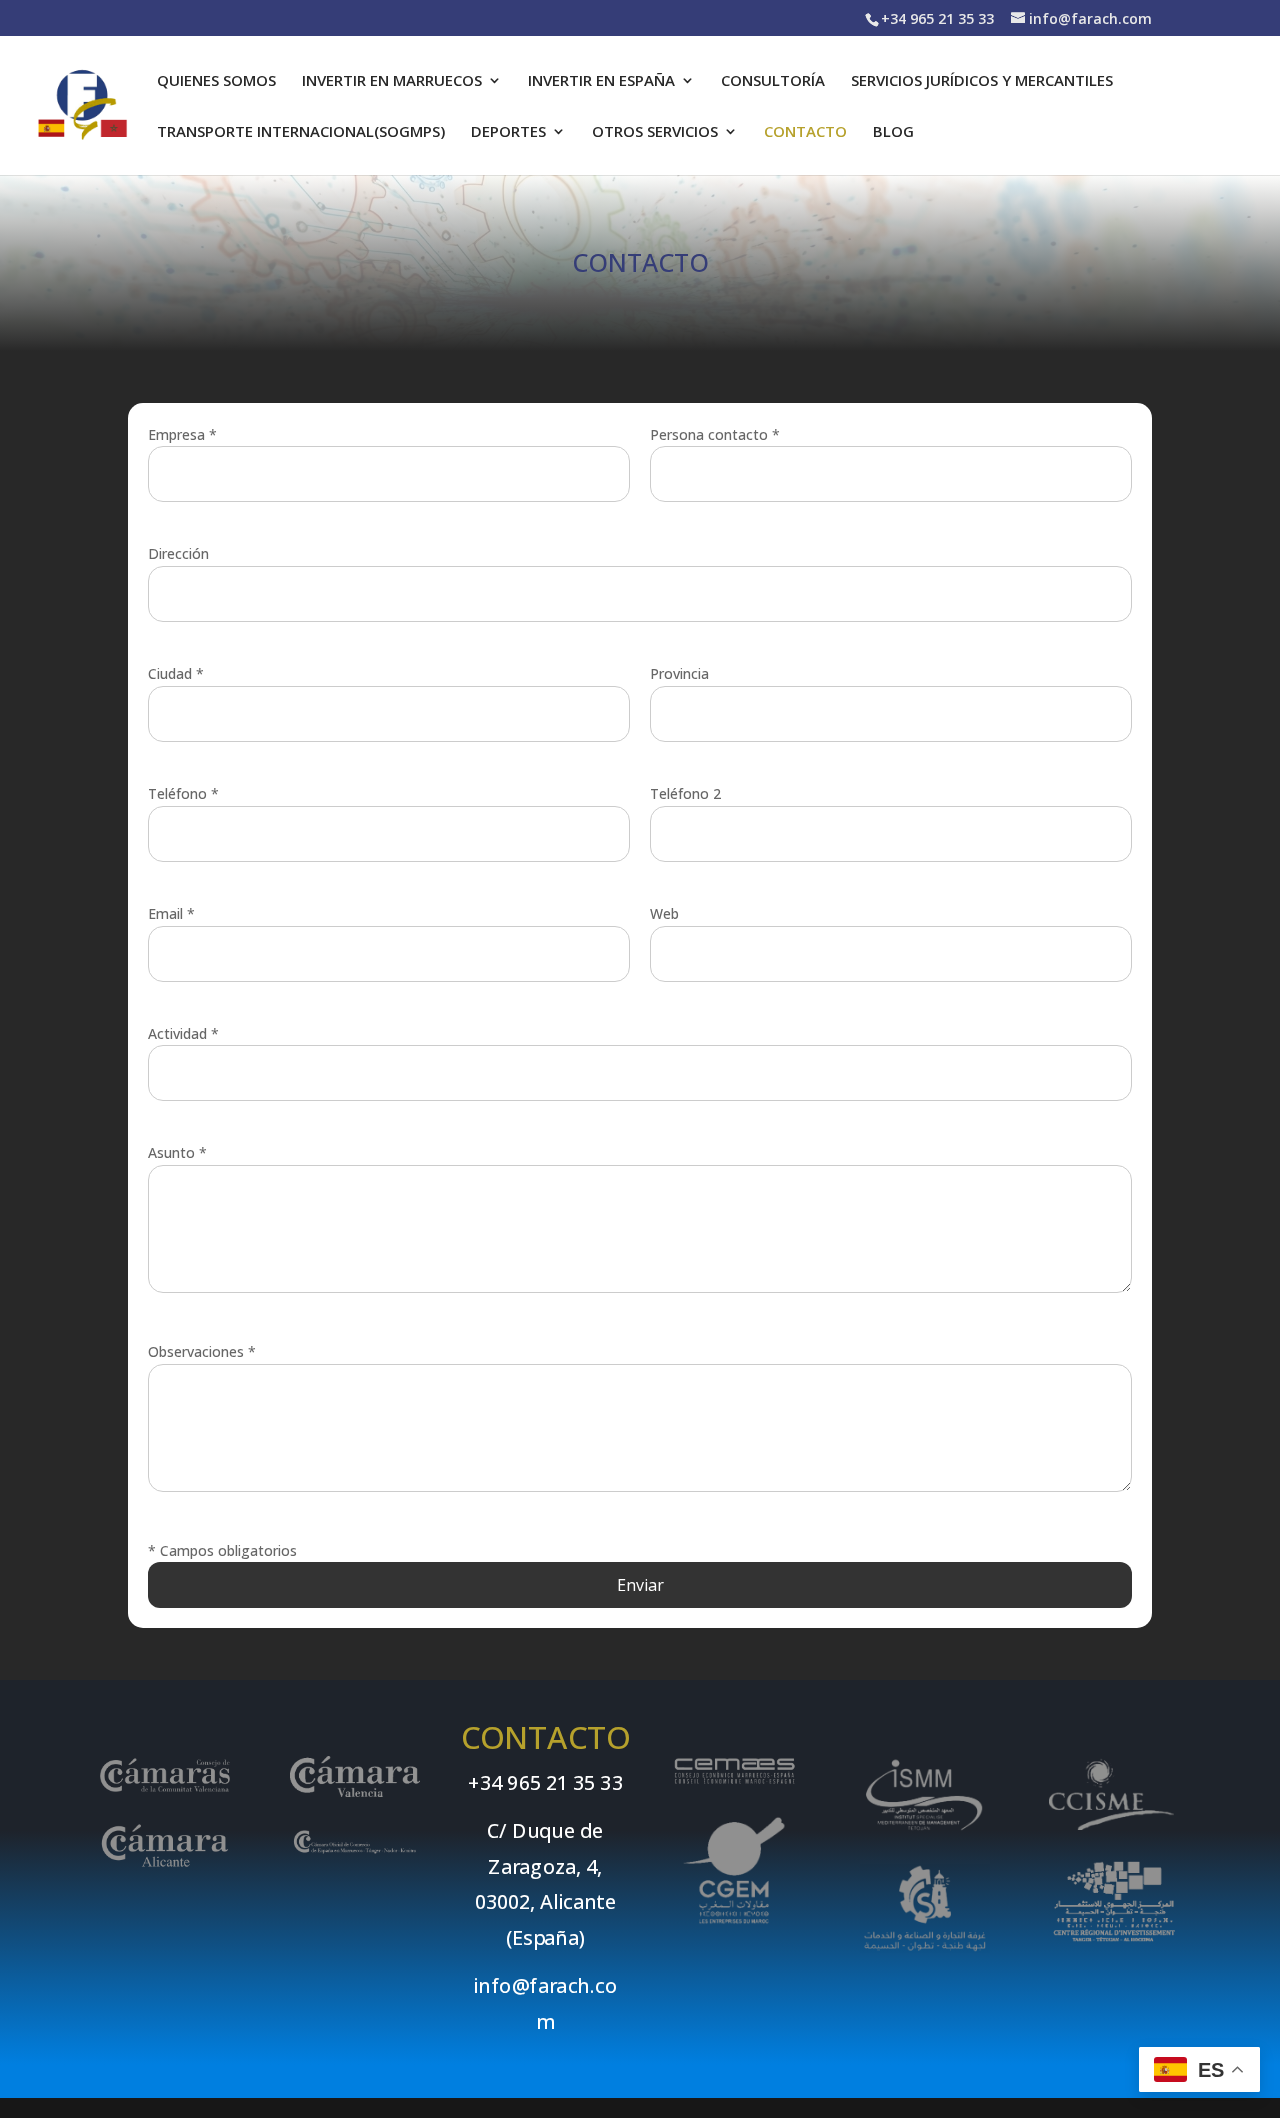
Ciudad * (176, 673)
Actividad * (183, 1033)
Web (664, 913)
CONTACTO (805, 132)
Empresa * (182, 434)
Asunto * (177, 1152)
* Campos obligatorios (222, 1550)
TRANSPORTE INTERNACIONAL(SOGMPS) (301, 132)
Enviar (640, 1585)
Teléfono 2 (685, 793)
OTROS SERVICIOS (655, 132)
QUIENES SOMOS (216, 81)
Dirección (178, 553)
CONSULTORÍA (773, 81)
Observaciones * (202, 1351)
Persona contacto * (715, 434)
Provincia (679, 673)
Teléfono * (183, 793)
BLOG (893, 132)
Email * (171, 913)
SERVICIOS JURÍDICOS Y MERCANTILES (982, 81)
